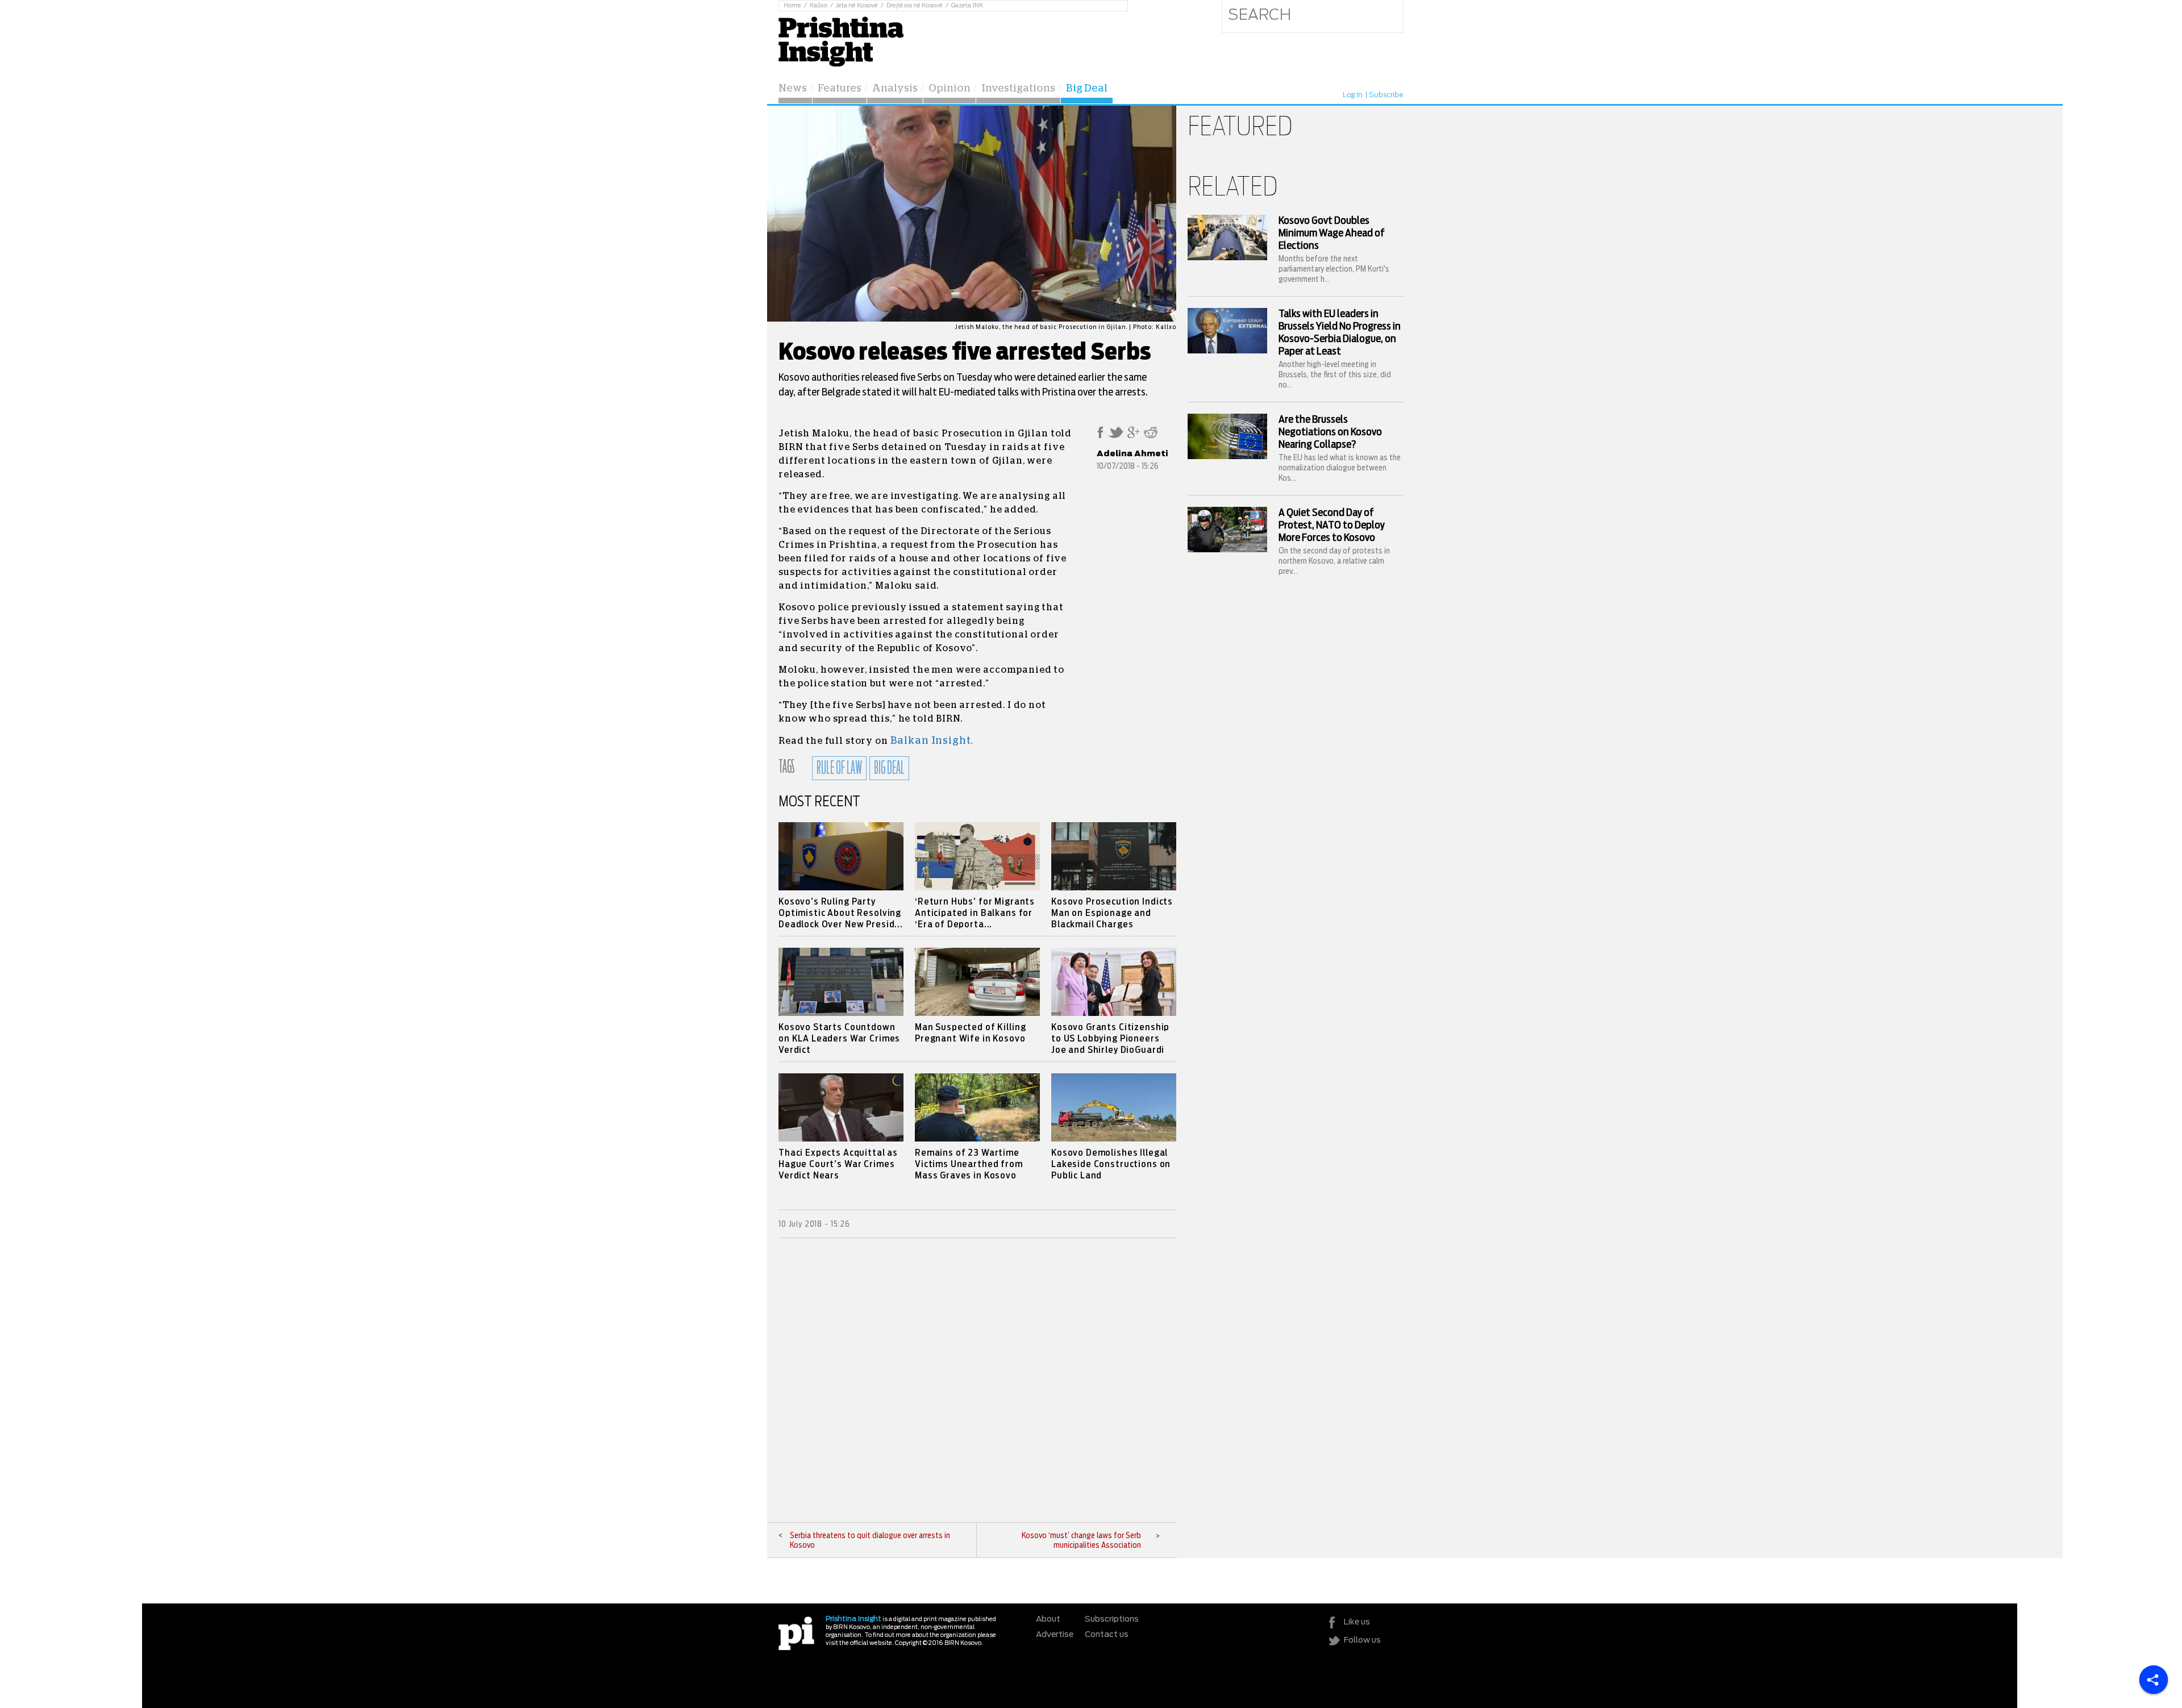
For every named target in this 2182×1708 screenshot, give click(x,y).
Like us (1357, 1622)
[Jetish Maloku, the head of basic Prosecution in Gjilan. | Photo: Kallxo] (972, 319)
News (793, 89)
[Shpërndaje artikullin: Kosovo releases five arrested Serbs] (1100, 436)
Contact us (1107, 1635)
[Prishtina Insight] (841, 40)
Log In (1353, 95)
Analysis (895, 89)
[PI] (796, 1633)
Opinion (950, 89)
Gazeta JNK (967, 6)
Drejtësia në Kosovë (915, 6)
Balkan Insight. (932, 741)
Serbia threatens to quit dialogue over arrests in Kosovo (870, 1541)
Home (792, 6)
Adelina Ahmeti (1132, 454)
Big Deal (1087, 89)
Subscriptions (1112, 1619)
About (1048, 1619)
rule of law (839, 768)
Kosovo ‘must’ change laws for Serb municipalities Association (1081, 1541)
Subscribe (1386, 95)
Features (840, 89)
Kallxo (819, 6)
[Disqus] (977, 1380)
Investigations (1018, 89)
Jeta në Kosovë (857, 6)
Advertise (1055, 1635)
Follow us (1362, 1640)
